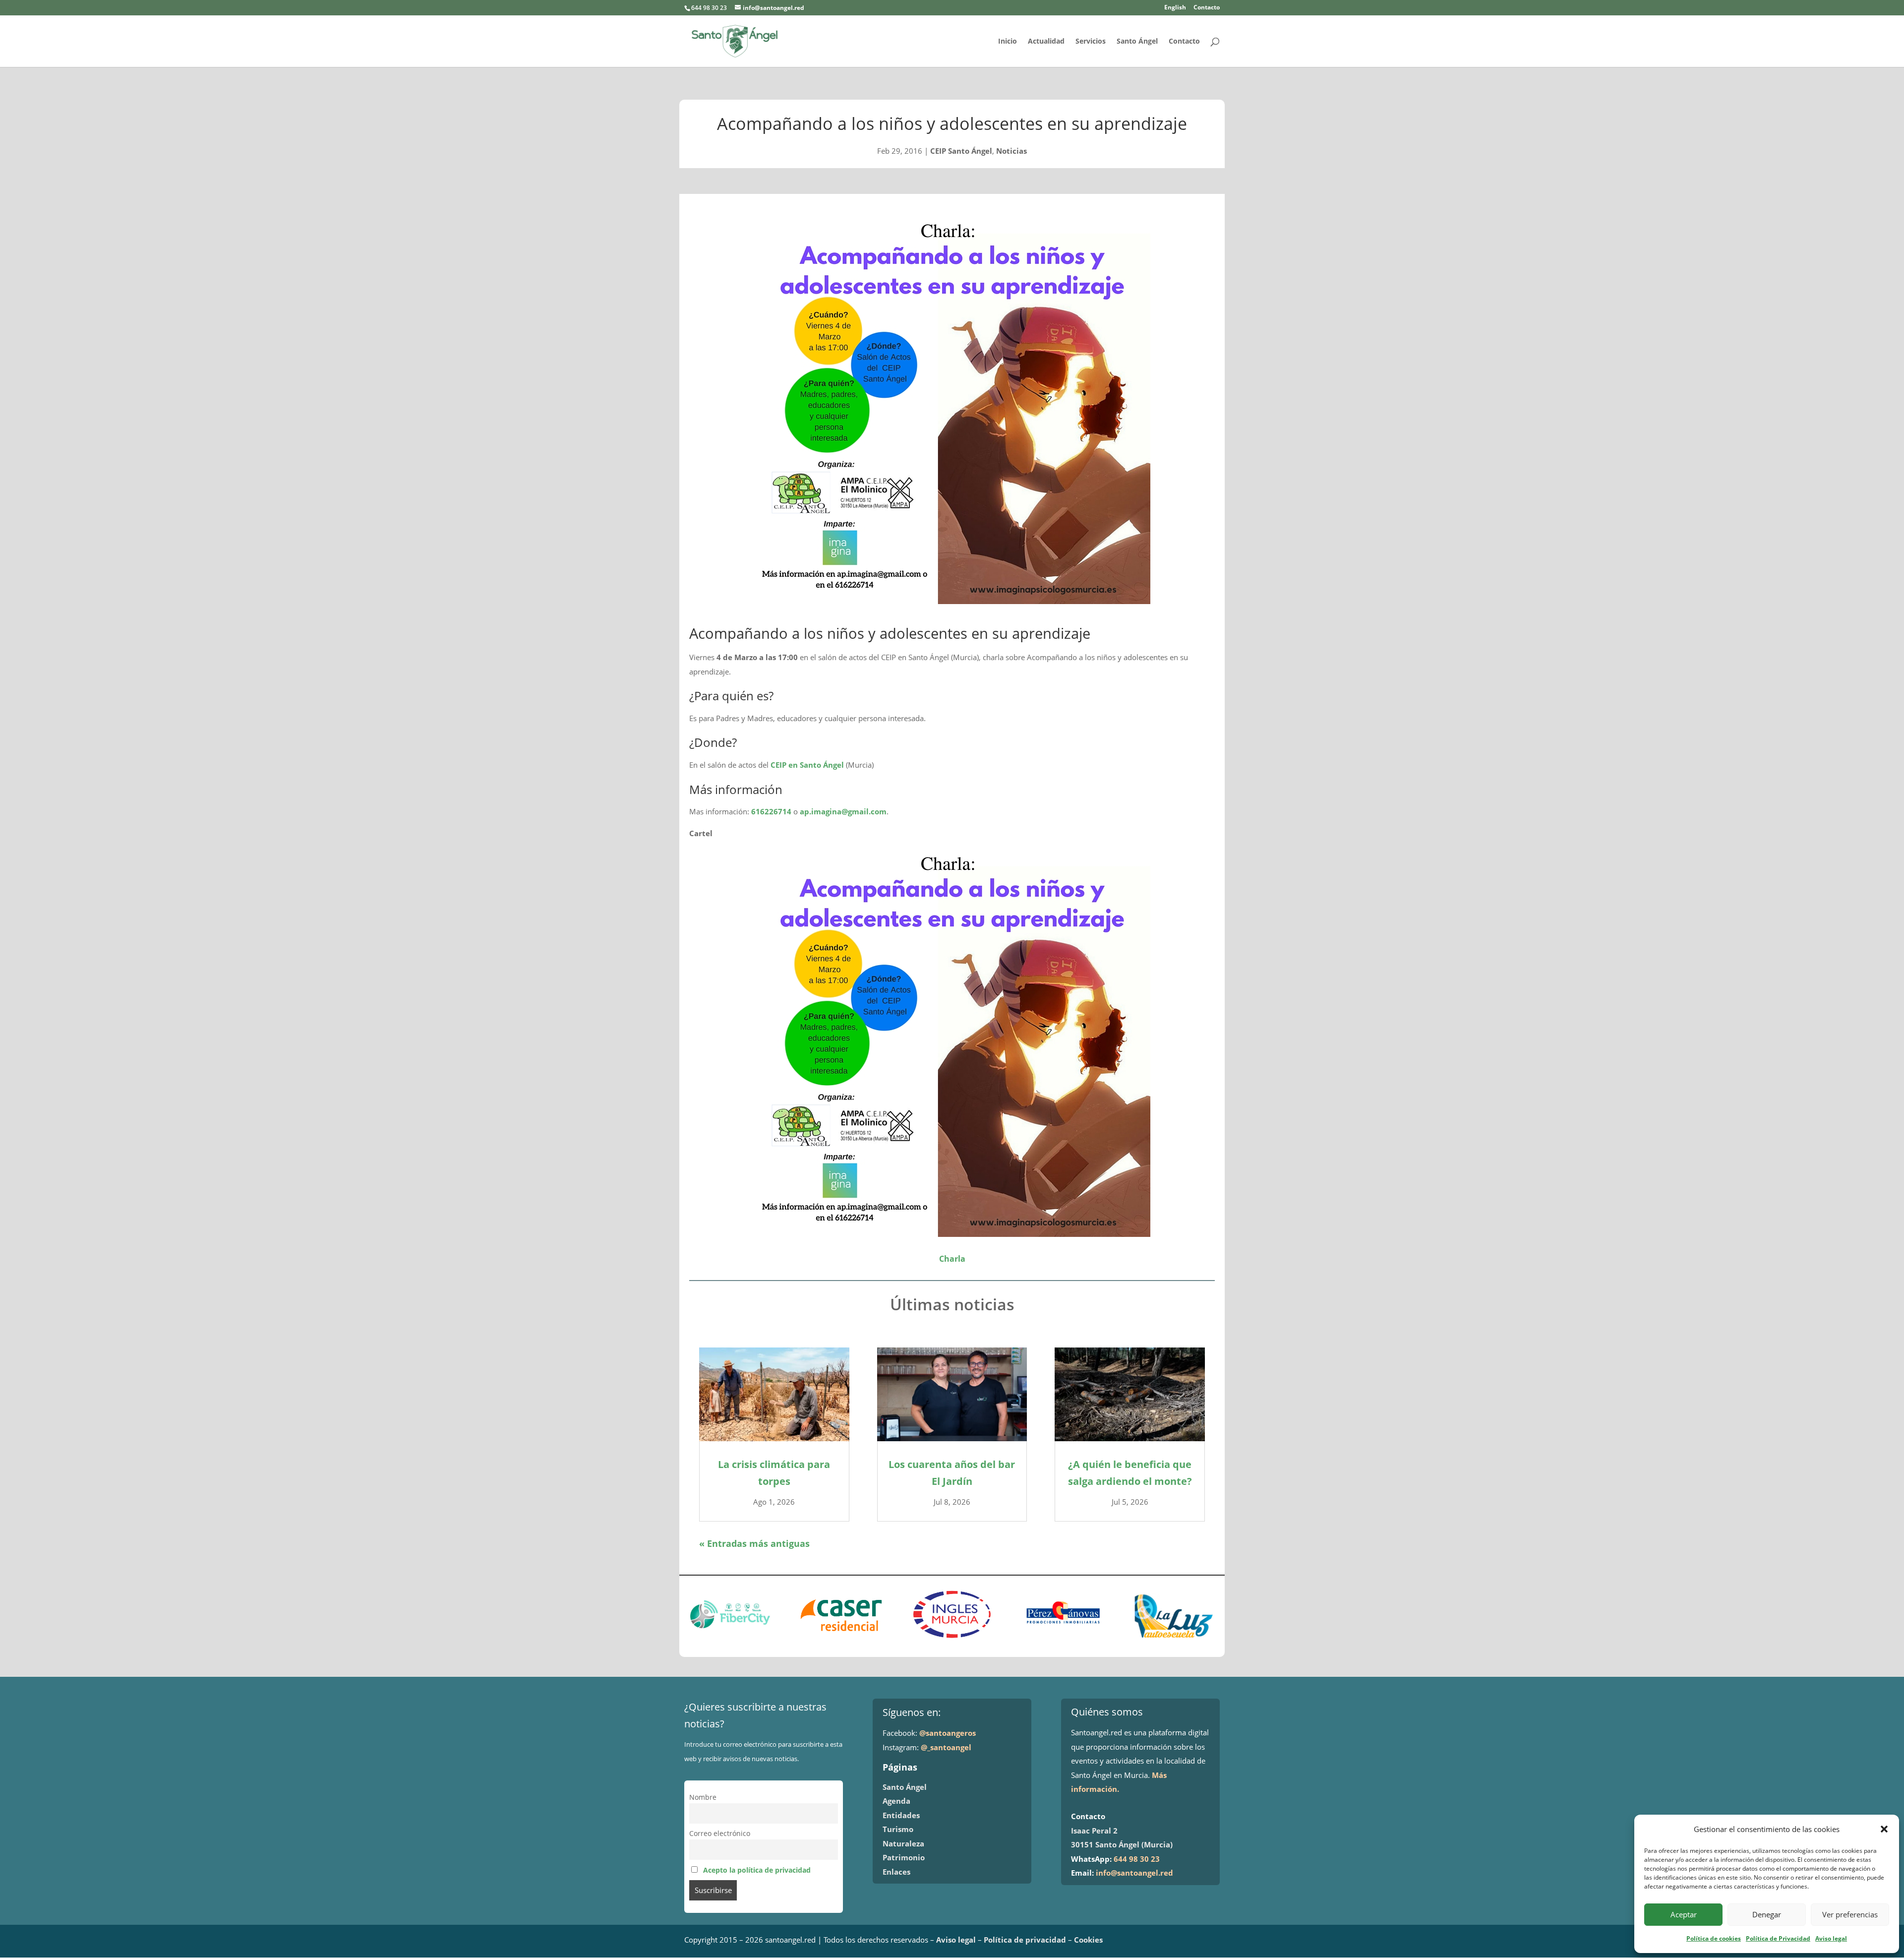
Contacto (1207, 8)
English (1175, 8)
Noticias (1011, 151)
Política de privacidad (1025, 1940)
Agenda (896, 1801)
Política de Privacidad (1778, 1938)
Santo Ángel (1137, 42)
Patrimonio (904, 1857)
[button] (1884, 1829)
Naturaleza (903, 1843)
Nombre (703, 1797)
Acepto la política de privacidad (757, 1870)
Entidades (901, 1815)
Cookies (1088, 1940)
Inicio (1008, 42)
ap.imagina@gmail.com (843, 811)
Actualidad (1046, 42)
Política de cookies (1714, 1938)
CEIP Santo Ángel (961, 151)
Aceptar (1684, 1914)
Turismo (898, 1829)
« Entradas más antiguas (754, 1543)
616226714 (771, 811)
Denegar (1767, 1914)
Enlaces (896, 1872)
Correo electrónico (720, 1834)
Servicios (1091, 42)
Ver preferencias (1850, 1914)
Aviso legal (1831, 1938)
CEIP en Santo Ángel (807, 765)
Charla (952, 1259)
